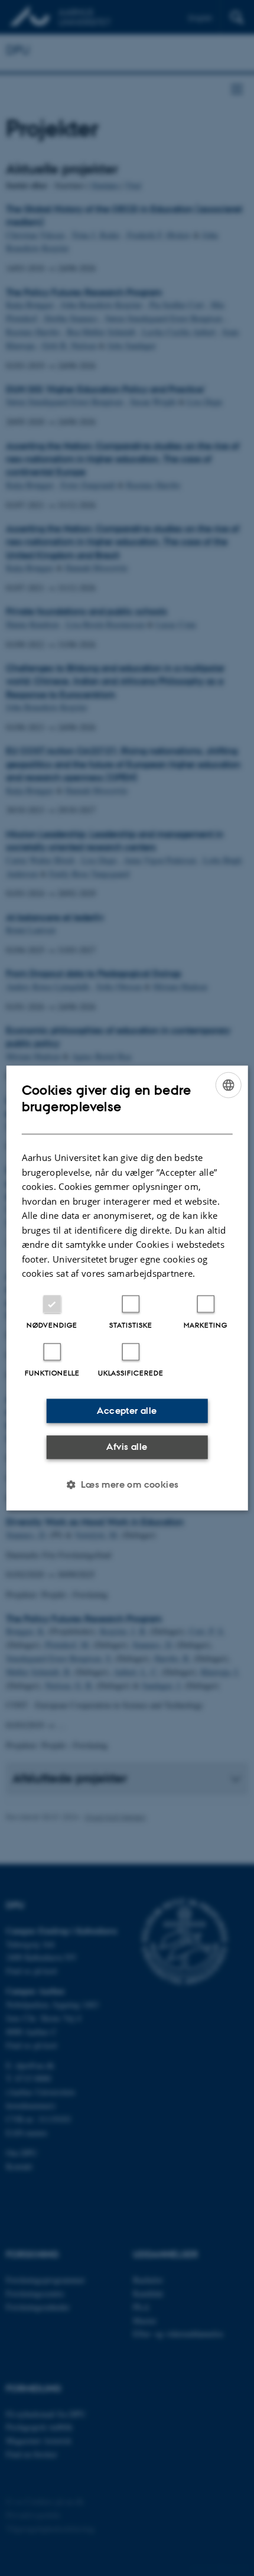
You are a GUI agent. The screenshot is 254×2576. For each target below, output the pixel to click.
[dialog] (127, 1288)
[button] (127, 1484)
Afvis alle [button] (127, 1447)
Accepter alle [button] (127, 1411)
